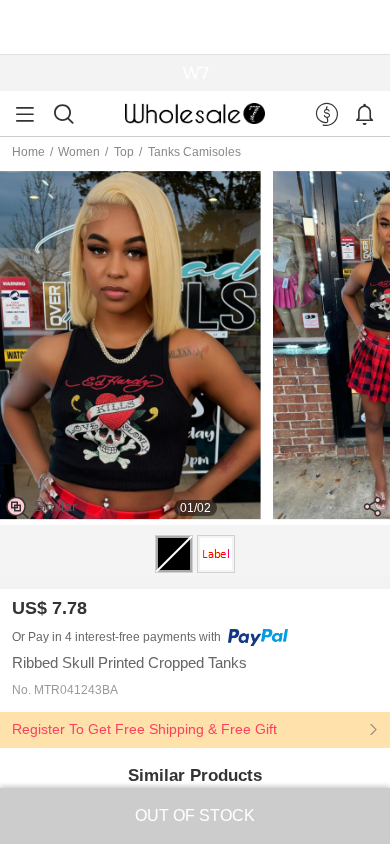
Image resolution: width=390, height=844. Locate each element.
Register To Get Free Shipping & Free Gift (144, 729)
